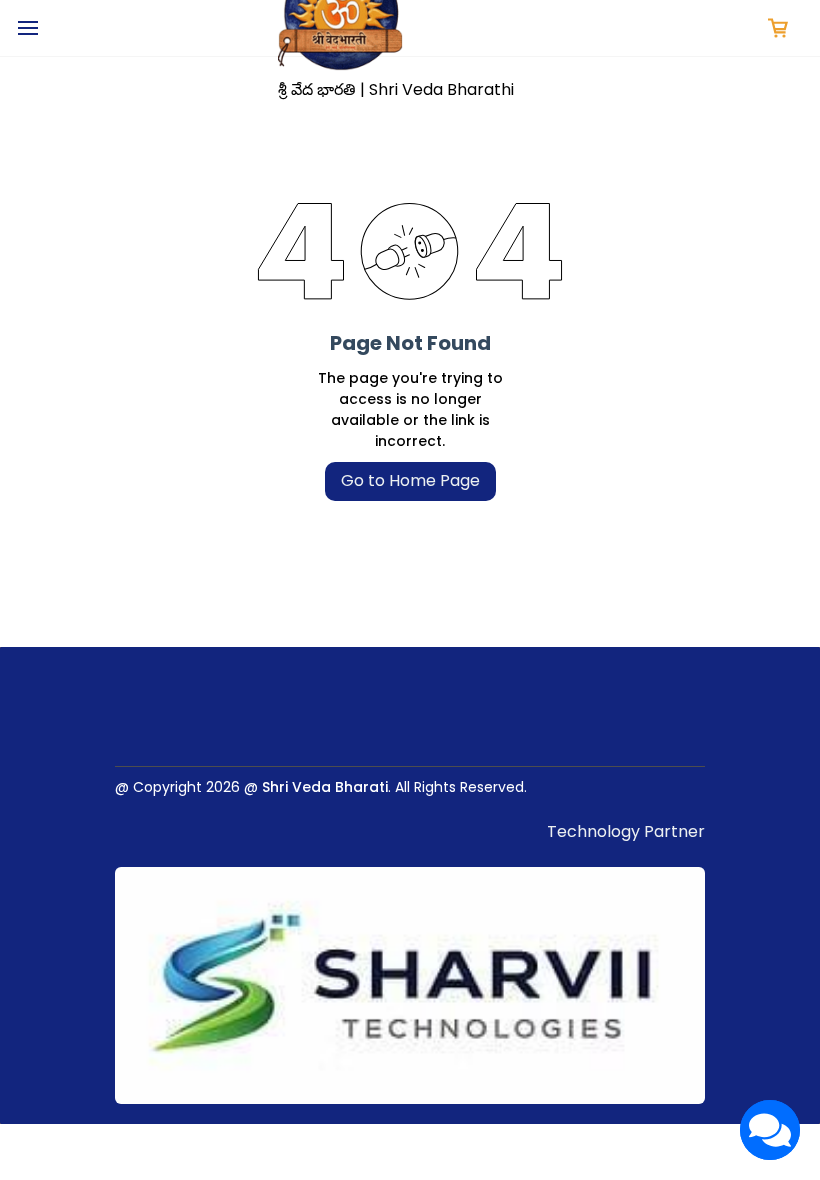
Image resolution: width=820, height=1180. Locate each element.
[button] (778, 28)
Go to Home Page (410, 480)
